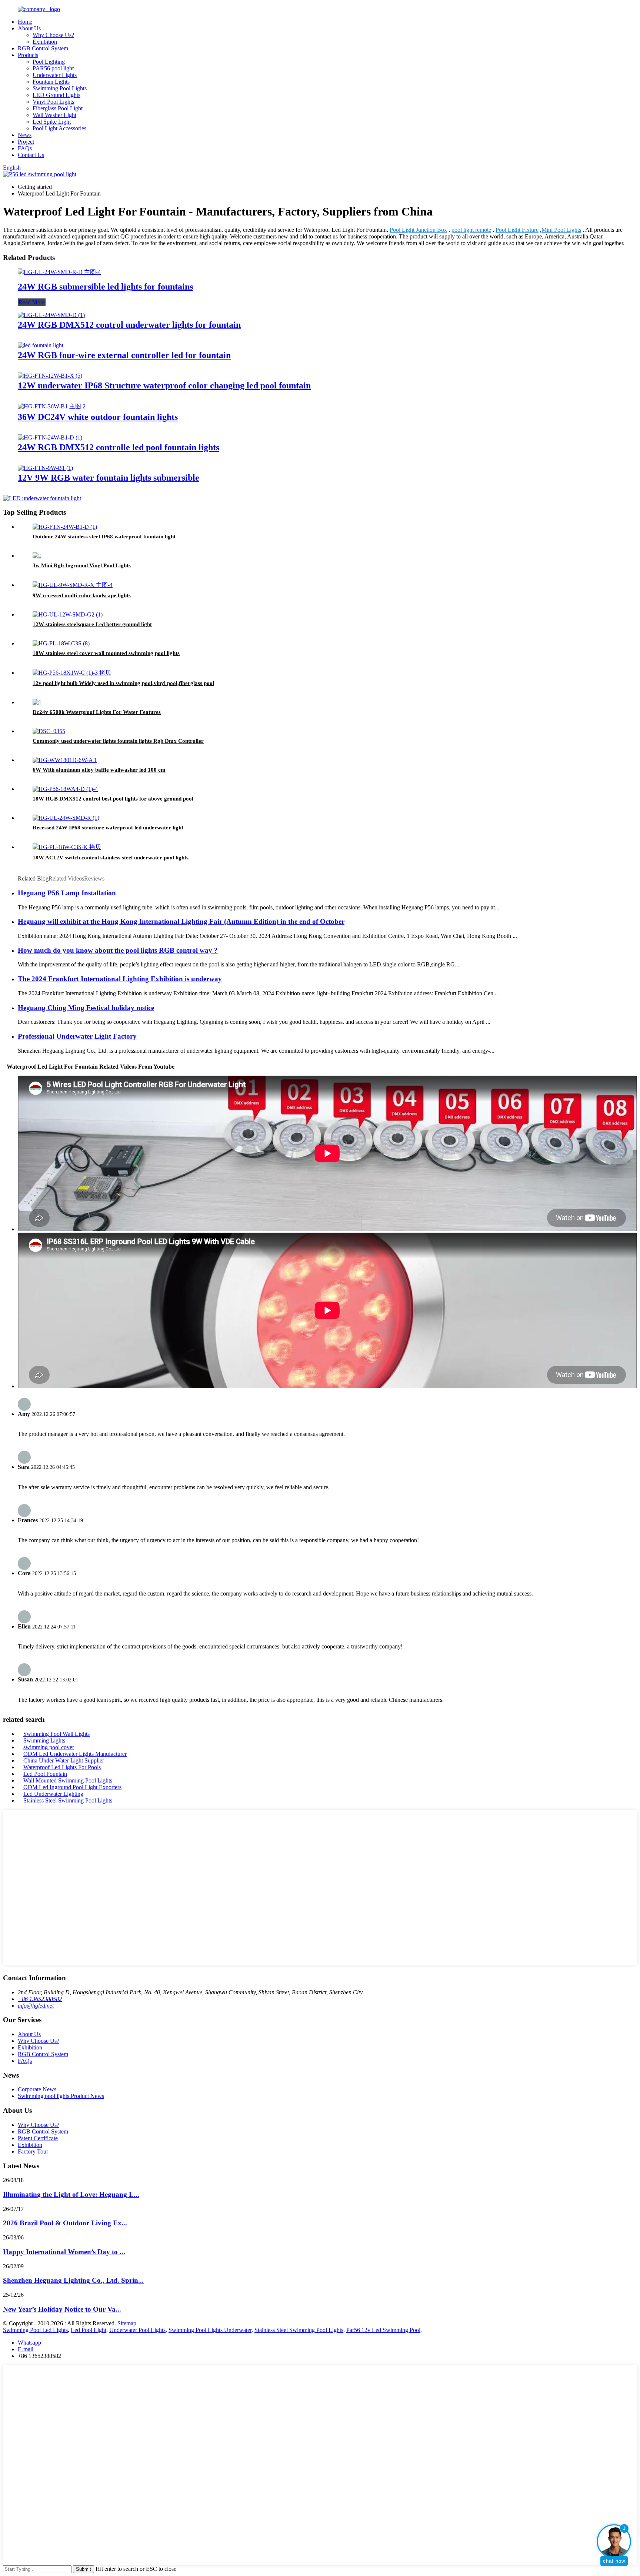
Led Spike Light (52, 122)
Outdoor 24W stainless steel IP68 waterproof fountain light (104, 537)
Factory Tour (33, 2151)
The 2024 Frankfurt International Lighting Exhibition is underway (120, 979)
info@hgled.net (36, 2006)
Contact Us (31, 155)
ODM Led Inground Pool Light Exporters (72, 1787)
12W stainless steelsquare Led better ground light (92, 624)
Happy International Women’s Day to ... (64, 2252)
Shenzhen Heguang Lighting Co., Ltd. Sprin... (73, 2280)
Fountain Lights (51, 82)
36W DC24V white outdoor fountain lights (98, 417)
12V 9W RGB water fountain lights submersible (109, 478)
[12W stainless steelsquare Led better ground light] (68, 614)
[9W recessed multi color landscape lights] (73, 585)
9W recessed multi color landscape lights (82, 595)
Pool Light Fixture (517, 230)
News (25, 135)
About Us (29, 28)
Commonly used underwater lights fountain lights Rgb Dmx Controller (118, 741)
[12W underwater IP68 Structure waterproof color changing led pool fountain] (50, 376)
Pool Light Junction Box (418, 230)
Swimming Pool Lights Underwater (210, 2330)
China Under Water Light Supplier (64, 1760)
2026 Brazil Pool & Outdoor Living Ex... (65, 2223)
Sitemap (127, 2323)
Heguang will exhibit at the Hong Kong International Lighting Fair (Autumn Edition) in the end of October (181, 921)
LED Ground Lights (56, 95)
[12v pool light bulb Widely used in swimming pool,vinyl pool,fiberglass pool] (72, 673)
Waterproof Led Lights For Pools (62, 1767)
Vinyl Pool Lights (53, 102)
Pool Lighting (49, 62)
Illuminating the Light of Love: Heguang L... (71, 2194)
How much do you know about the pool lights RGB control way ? (118, 950)
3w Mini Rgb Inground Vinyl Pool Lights (82, 565)
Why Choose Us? (53, 35)
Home (25, 22)
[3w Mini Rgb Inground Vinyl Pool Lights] (37, 556)
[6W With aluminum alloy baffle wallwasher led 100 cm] (65, 760)
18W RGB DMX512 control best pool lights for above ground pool (113, 799)
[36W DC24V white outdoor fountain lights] (52, 406)
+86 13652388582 (40, 1999)
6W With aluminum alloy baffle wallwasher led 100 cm (99, 770)
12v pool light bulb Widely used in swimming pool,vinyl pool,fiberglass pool (123, 683)
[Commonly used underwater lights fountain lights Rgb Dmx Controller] (49, 731)
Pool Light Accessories (59, 128)
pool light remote (471, 230)
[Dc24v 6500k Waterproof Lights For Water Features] (37, 702)
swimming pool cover (49, 1747)
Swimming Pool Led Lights (35, 2330)
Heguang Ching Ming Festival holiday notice (86, 1008)
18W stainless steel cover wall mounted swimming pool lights (106, 653)
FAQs (25, 148)
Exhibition (45, 42)
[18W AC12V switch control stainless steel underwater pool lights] (67, 847)
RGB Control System (43, 48)
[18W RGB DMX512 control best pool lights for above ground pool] (65, 789)
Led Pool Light (89, 2330)
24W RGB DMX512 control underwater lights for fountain (129, 325)
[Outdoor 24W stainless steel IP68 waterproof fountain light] (65, 527)
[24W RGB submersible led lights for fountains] (59, 272)
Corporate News (37, 2089)
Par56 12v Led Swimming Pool (383, 2330)
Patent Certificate (38, 2138)
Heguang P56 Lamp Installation (67, 893)
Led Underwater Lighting (53, 1794)
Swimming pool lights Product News (61, 2096)
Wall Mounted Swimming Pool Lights (68, 1780)
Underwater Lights (55, 75)
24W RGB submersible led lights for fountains (105, 287)
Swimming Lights (44, 1740)
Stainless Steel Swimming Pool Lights (68, 1800)
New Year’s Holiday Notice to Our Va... (62, 2309)
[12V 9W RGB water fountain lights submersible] (45, 468)
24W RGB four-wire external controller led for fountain (124, 355)
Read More (32, 302)
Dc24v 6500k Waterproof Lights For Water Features (97, 712)
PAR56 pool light (53, 68)
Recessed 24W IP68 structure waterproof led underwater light (108, 828)
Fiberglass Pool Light (58, 108)
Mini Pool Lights (561, 230)
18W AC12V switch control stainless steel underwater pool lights (111, 858)
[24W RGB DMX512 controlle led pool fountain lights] (50, 437)
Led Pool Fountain (45, 1774)
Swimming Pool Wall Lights (56, 1734)
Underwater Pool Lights (137, 2330)
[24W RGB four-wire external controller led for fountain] (41, 345)
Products (28, 55)
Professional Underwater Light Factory (77, 1036)
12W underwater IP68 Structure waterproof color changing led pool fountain (164, 385)
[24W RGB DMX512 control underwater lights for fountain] (51, 315)
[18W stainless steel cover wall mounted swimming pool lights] (61, 643)
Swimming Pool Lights (60, 88)
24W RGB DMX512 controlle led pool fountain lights (119, 447)
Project (26, 142)
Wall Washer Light (54, 115)
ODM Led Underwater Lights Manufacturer (75, 1754)
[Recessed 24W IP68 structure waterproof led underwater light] (66, 818)
